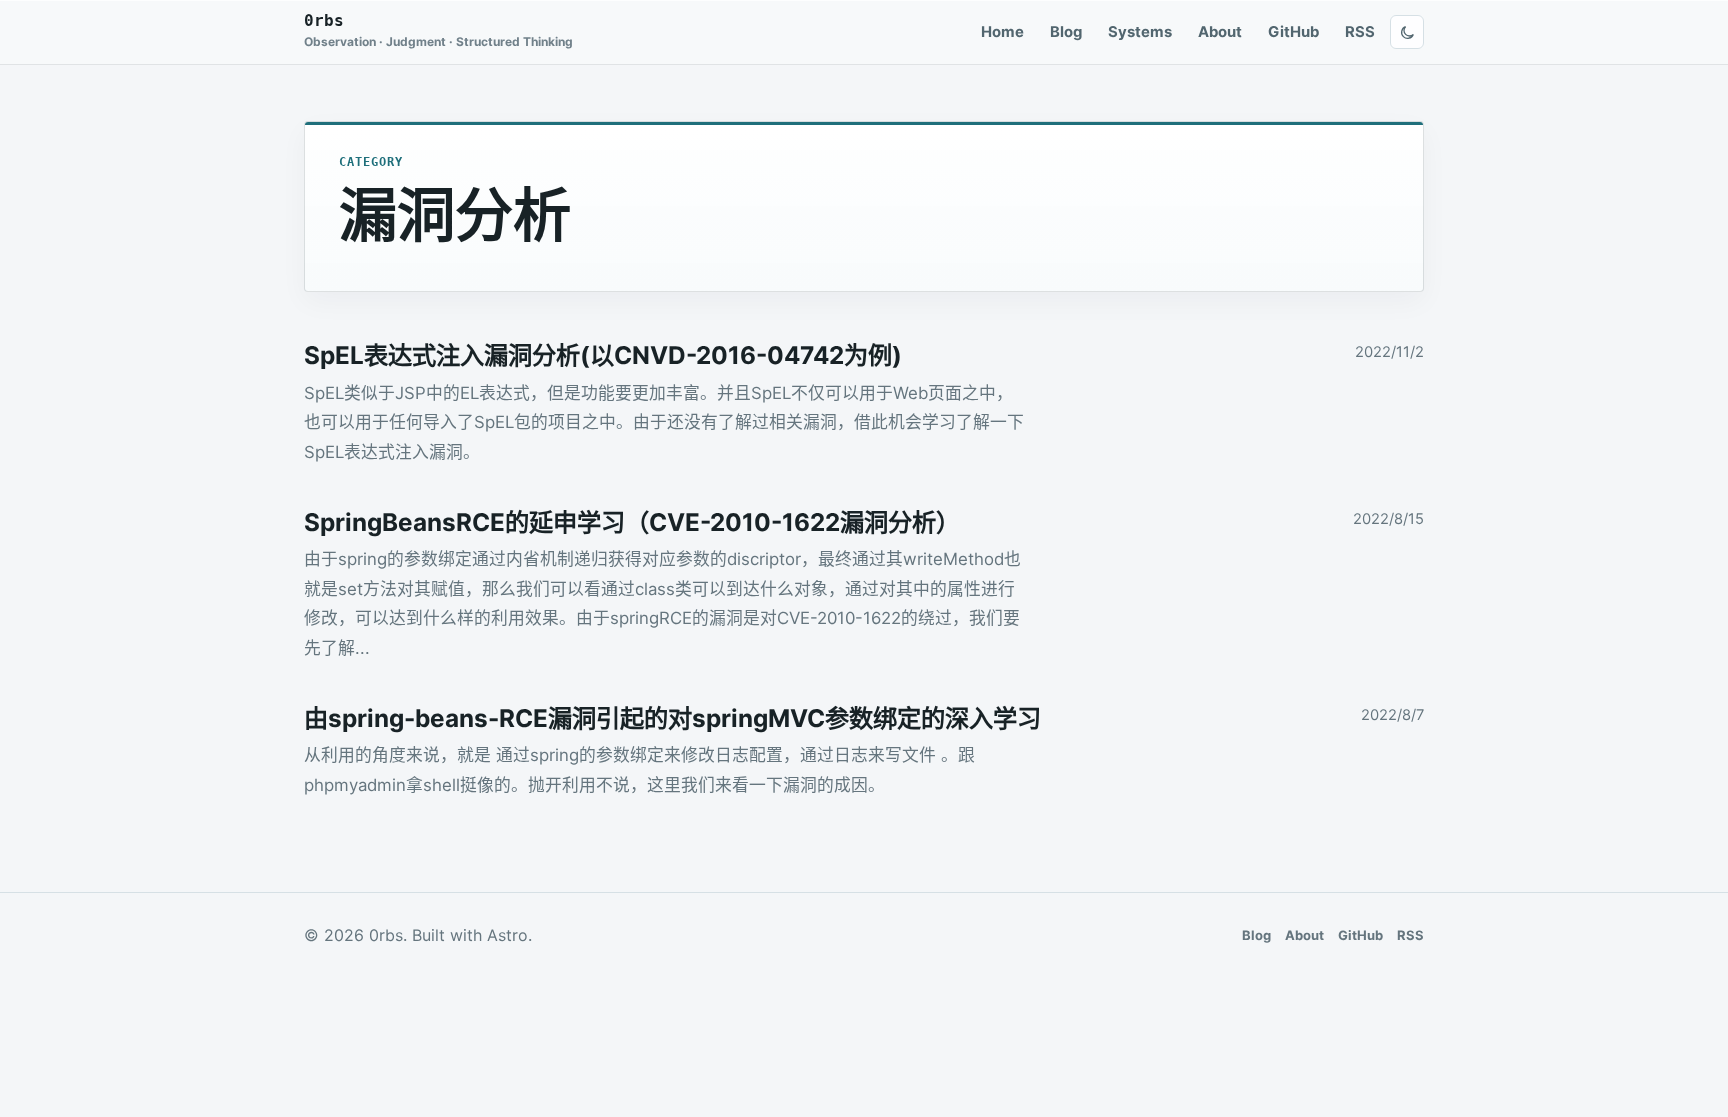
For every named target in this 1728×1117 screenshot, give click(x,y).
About (1220, 32)
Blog (1066, 32)
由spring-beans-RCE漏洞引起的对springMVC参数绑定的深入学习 (672, 718)
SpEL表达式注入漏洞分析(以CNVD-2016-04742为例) (603, 355)
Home (1002, 32)
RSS (1360, 32)
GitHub (1293, 32)
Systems (1140, 32)
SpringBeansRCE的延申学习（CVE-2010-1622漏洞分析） (632, 522)
